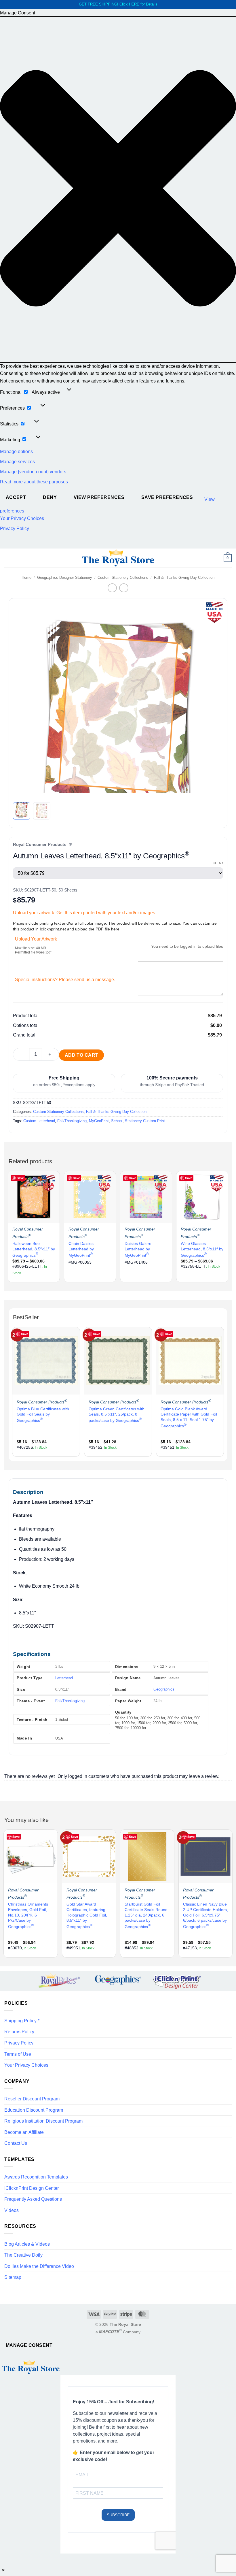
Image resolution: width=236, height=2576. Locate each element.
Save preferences (167, 497)
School (117, 1121)
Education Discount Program (34, 2110)
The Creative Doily (23, 2255)
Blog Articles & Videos (27, 2244)
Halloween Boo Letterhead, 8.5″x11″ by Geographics (34, 1249)
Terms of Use (18, 2054)
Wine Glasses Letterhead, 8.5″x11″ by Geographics (202, 1249)
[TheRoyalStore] (118, 558)
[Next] (212, 701)
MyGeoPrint (99, 1121)
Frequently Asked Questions (33, 2199)
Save (20, 1178)
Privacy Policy (15, 528)
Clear (218, 863)
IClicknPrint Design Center (32, 2188)
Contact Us (16, 2143)
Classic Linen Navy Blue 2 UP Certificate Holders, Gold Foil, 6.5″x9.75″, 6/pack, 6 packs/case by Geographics (205, 1915)
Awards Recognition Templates (36, 2177)
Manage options (16, 452)
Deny (50, 497)
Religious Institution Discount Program (43, 2121)
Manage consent (29, 2345)
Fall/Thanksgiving (72, 1121)
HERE (134, 4)
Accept (16, 497)
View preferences (99, 497)
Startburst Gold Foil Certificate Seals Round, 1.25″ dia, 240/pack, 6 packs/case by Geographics (147, 1915)
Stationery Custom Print (145, 1121)
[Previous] (24, 701)
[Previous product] (124, 588)
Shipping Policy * (22, 2021)
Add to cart (82, 1055)
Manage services (17, 462)
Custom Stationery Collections (123, 577)
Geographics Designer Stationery (65, 577)
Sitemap (13, 2277)
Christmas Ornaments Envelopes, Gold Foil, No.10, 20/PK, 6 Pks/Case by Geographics (28, 1915)
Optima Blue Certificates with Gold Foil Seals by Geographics (43, 1415)
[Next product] (112, 588)
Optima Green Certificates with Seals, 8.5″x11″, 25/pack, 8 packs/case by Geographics (117, 1415)
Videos (12, 2210)
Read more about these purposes (34, 482)
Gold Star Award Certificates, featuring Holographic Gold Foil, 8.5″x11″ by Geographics (87, 1915)
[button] (118, 189)
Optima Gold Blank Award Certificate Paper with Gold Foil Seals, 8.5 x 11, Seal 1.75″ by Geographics (189, 1417)
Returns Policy (19, 2032)
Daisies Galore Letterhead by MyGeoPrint (138, 1249)
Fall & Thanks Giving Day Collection (184, 577)
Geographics (164, 1689)
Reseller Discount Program (32, 2099)
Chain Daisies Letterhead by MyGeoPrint (81, 1249)
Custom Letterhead (39, 1121)
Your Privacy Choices (22, 518)
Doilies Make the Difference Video (39, 2266)
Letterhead (64, 1678)
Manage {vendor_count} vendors (33, 472)
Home (26, 577)
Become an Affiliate (24, 2132)
